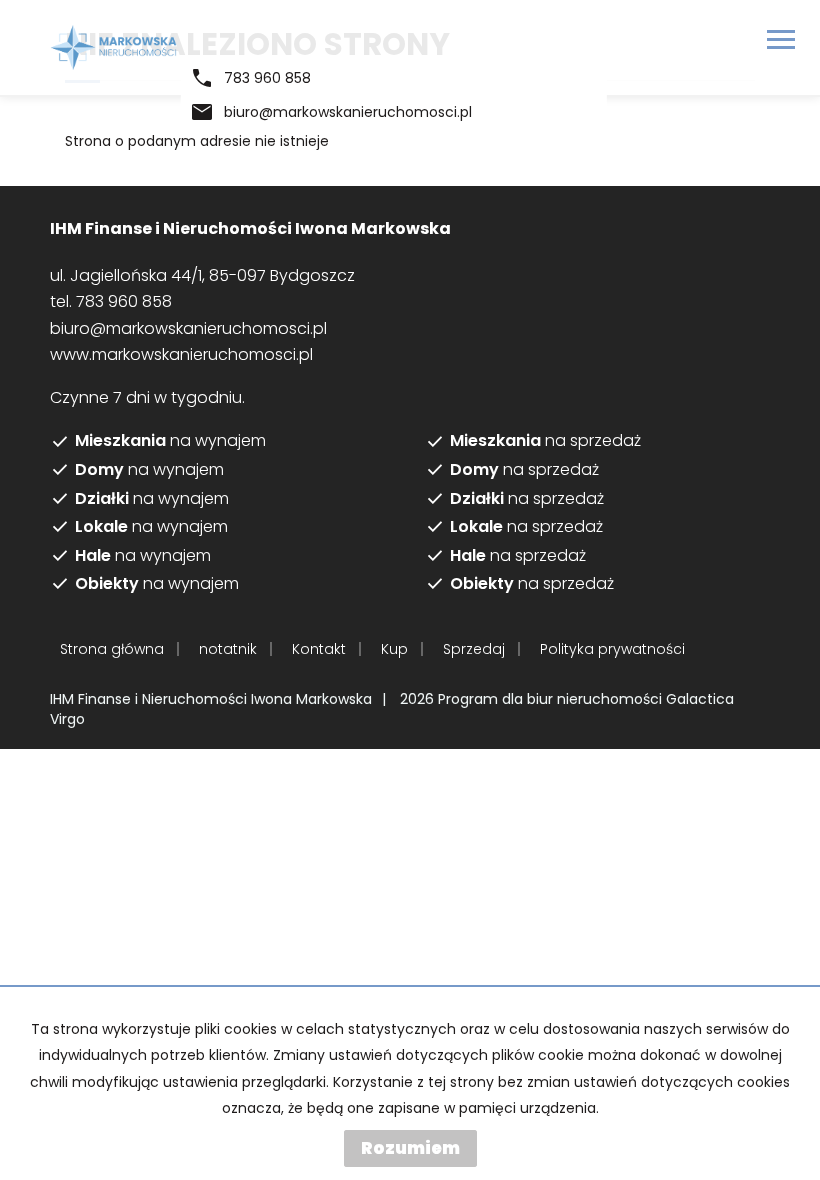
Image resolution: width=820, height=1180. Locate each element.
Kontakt (319, 649)
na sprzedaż (545, 441)
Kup (394, 649)
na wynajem (170, 441)
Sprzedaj (474, 649)
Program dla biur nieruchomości (552, 699)
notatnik (228, 649)
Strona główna (112, 649)
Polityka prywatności (612, 649)
